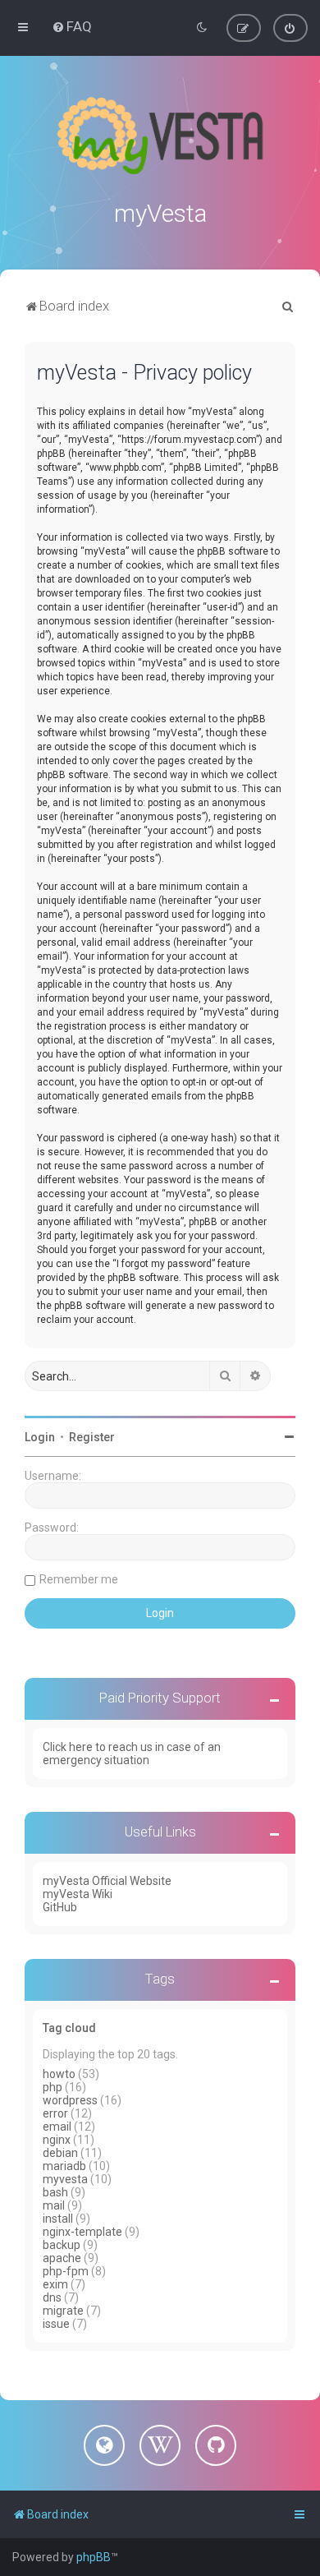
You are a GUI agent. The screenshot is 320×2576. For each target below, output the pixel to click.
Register (92, 1437)
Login (40, 1437)
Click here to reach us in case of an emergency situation (132, 1753)
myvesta (65, 2179)
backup (62, 2245)
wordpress (70, 2100)
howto (59, 2074)
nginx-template (82, 2232)
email (57, 2127)
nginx (57, 2140)
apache (62, 2258)
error (55, 2113)
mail (54, 2205)
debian (60, 2153)
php (53, 2087)
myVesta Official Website (107, 1881)
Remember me (79, 1579)
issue (56, 2324)
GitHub (60, 1907)
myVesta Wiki (78, 1894)
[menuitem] (72, 26)
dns (52, 2297)
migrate (63, 2311)
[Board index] (160, 136)
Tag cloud (69, 2028)
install (58, 2219)
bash (55, 2192)
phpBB (94, 2557)
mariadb (64, 2166)
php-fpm (66, 2271)
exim (55, 2284)
